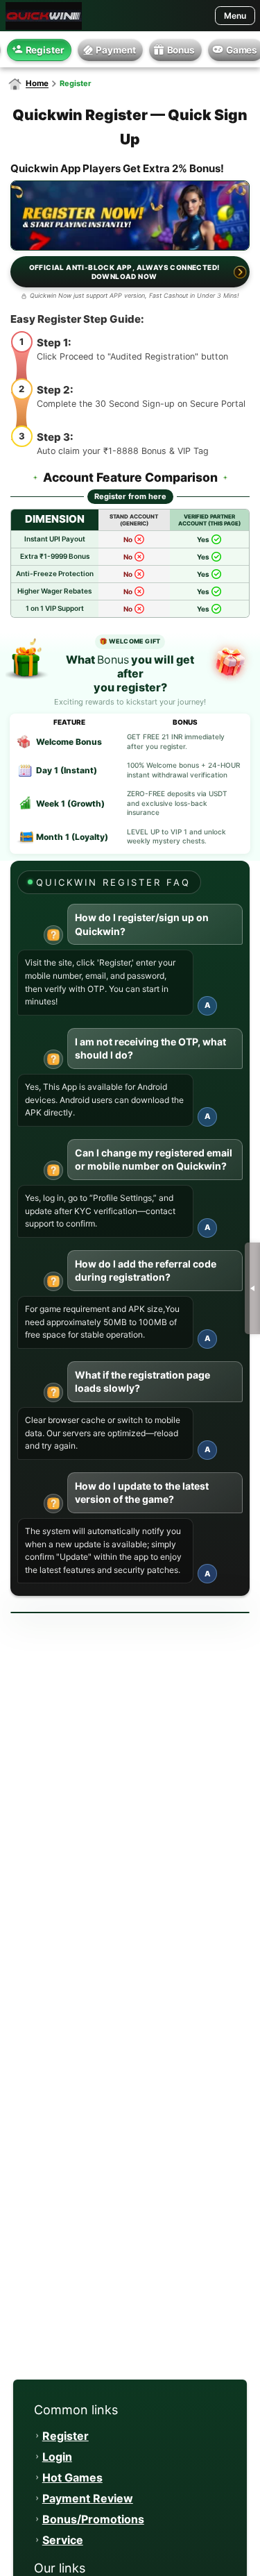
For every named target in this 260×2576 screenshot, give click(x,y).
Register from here (130, 496)
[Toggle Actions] (252, 1288)
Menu (235, 16)
